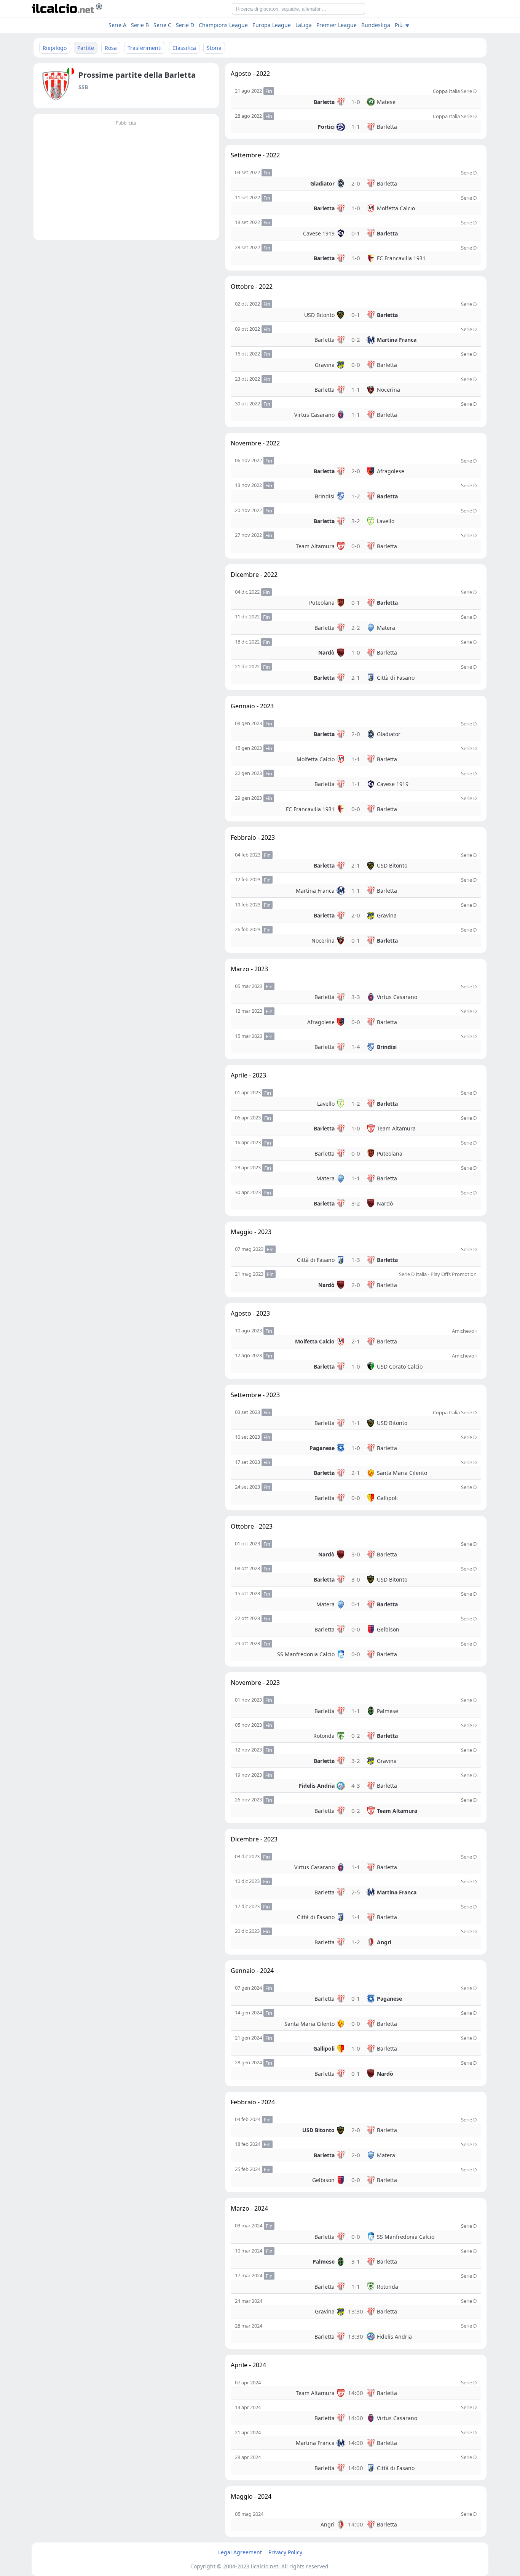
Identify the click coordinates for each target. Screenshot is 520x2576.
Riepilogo (55, 48)
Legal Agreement (240, 2552)
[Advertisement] (126, 181)
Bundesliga (376, 25)
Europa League (272, 25)
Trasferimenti (145, 48)
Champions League (223, 25)
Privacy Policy (285, 2552)
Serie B (140, 25)
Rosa (111, 48)
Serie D (185, 25)
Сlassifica (184, 48)
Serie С (162, 25)
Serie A (117, 25)
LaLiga (304, 25)
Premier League (337, 25)
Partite (86, 48)
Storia (214, 48)
